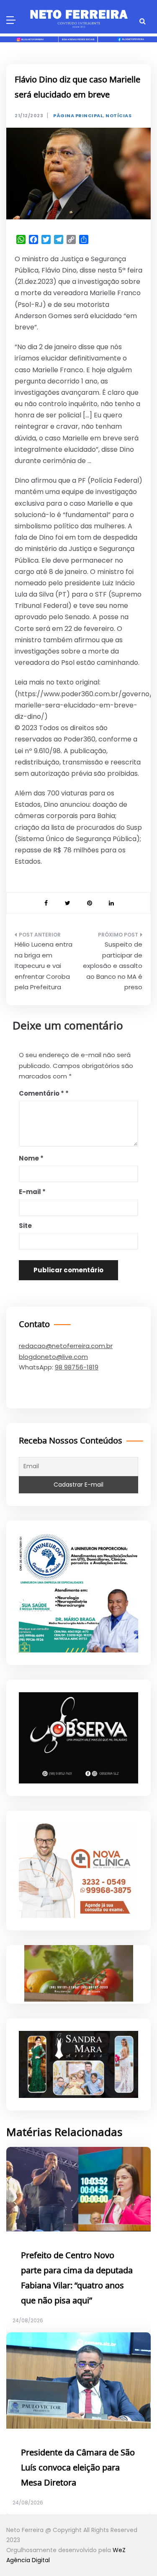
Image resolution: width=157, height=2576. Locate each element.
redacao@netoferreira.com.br (66, 1346)
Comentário (41, 1093)
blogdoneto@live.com (53, 1357)
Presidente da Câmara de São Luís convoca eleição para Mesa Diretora (78, 2468)
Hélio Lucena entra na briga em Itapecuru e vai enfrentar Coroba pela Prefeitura (44, 966)
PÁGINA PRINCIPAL (78, 116)
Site (25, 1226)
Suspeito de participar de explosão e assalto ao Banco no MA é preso (113, 966)
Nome (31, 1158)
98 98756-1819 (77, 1367)
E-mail (32, 1192)
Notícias (118, 116)
